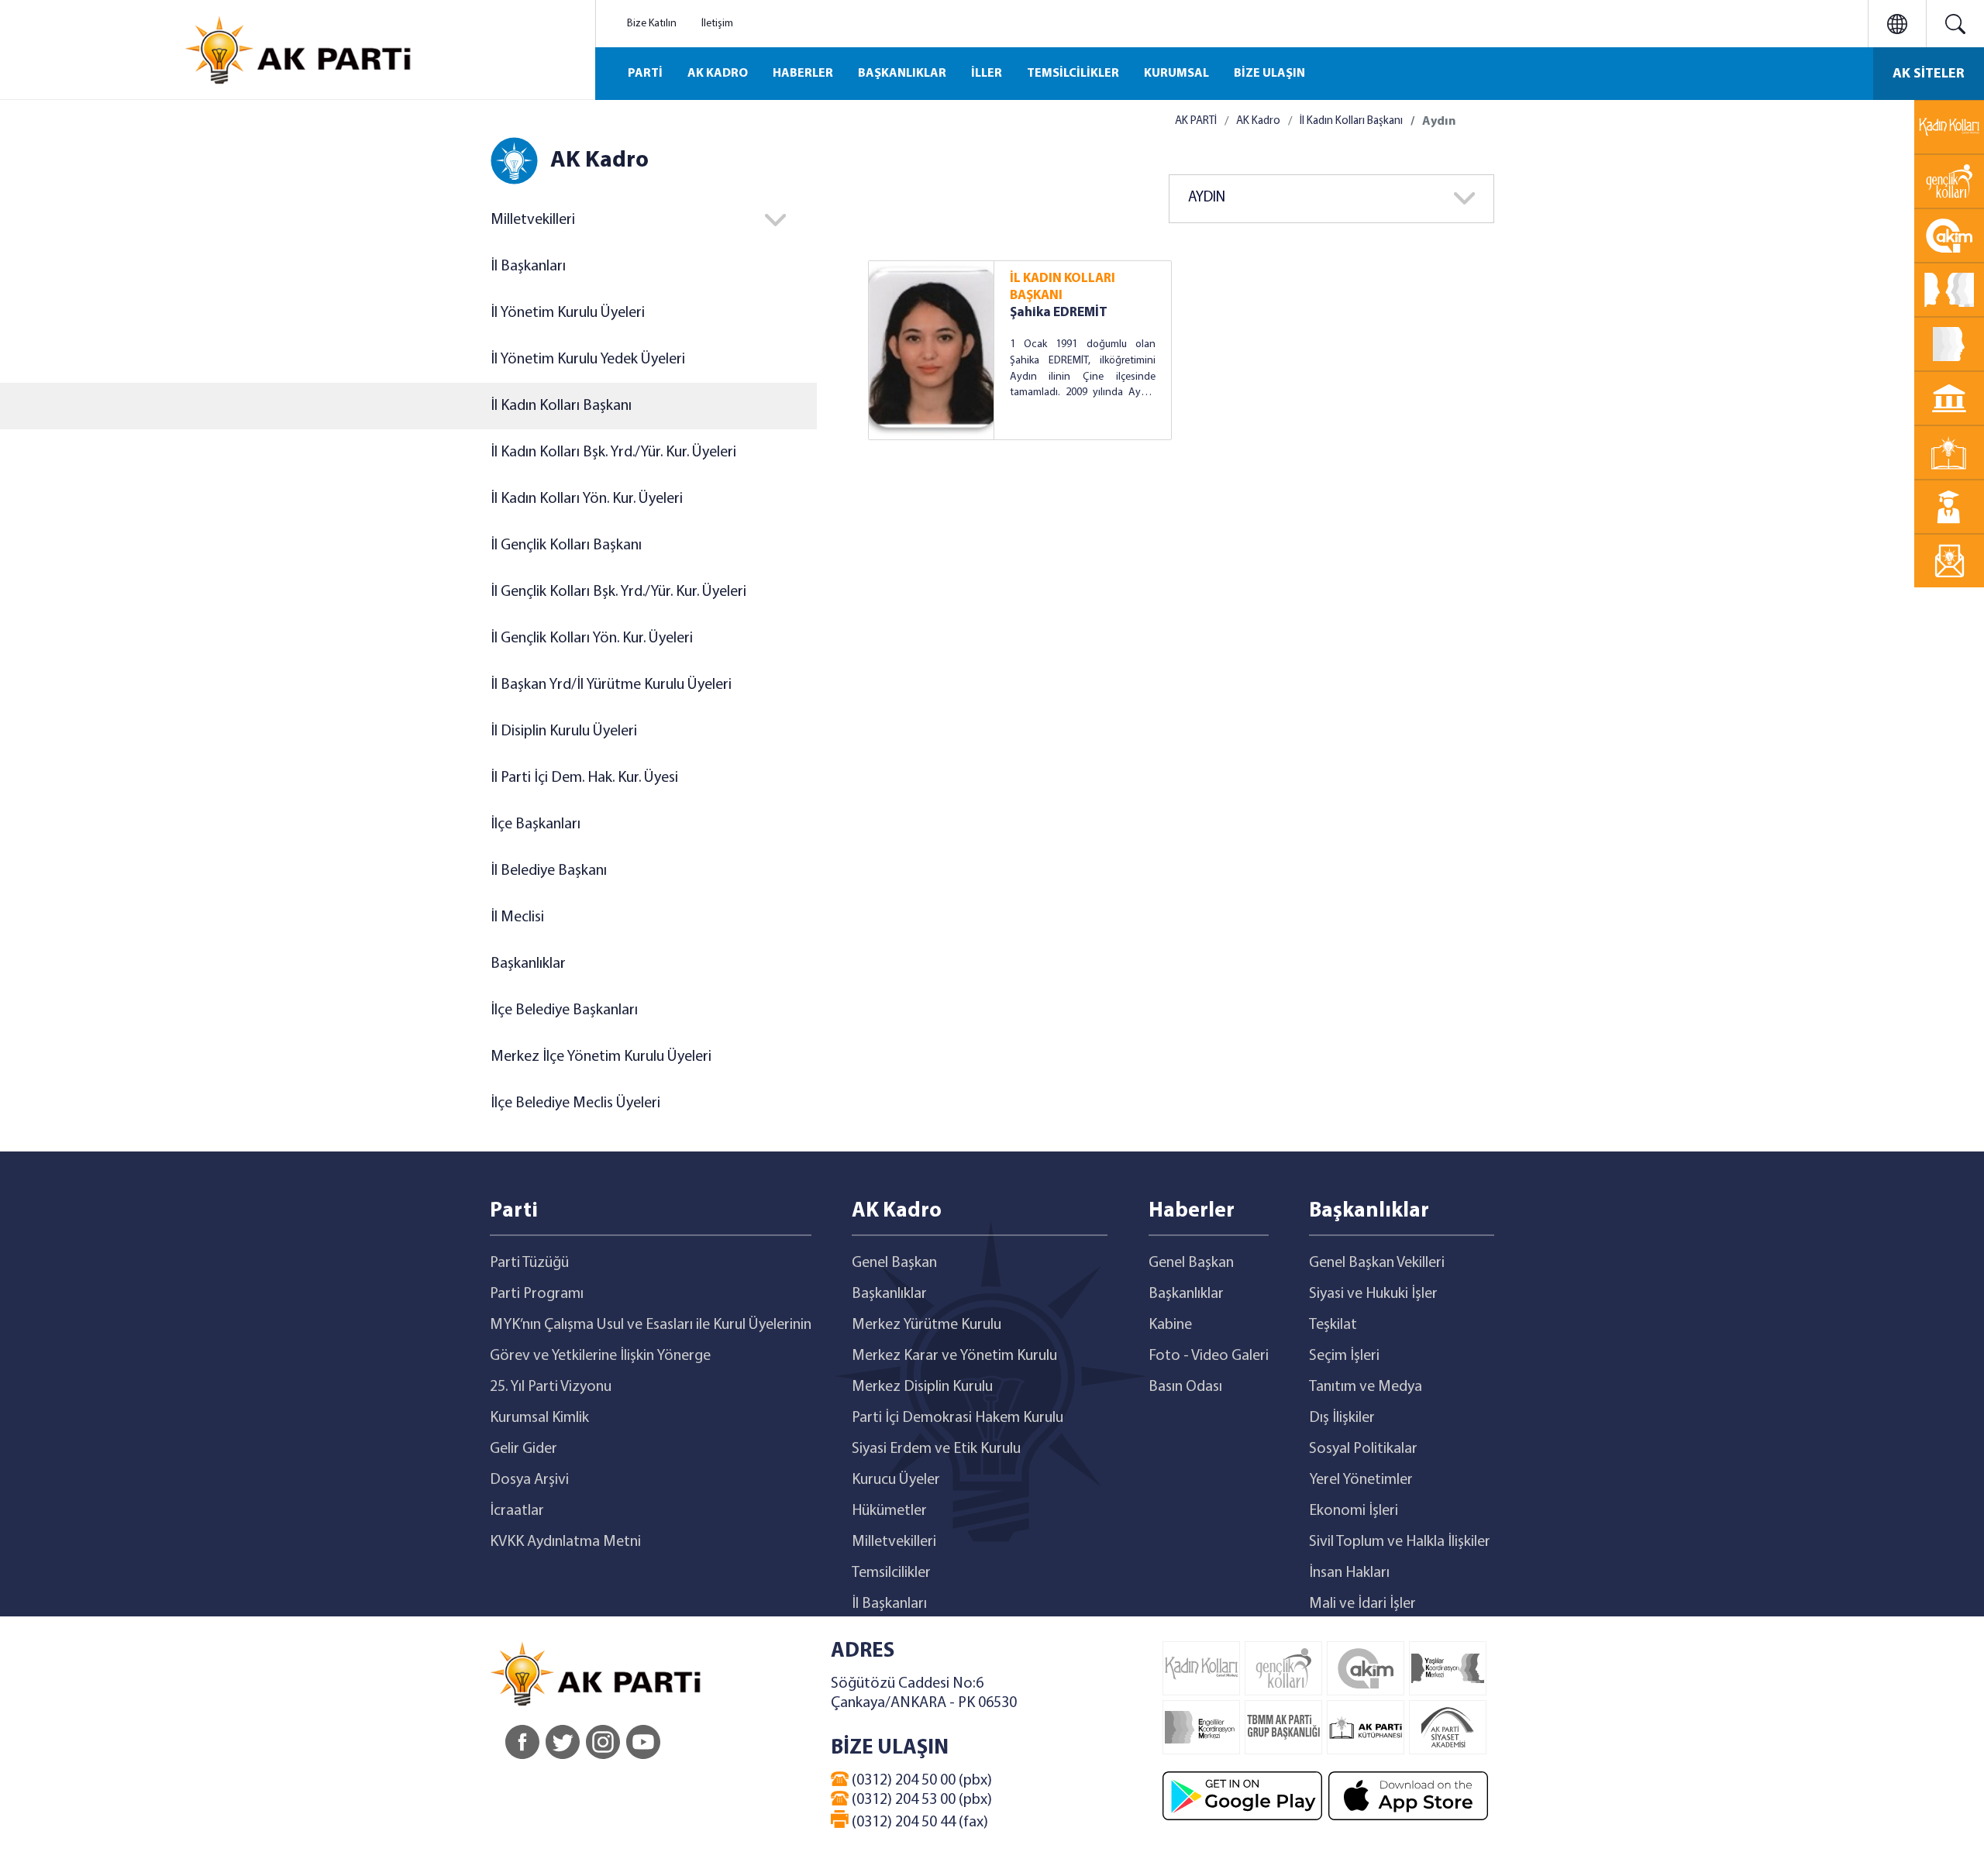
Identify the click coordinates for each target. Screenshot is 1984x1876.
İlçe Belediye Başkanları (564, 1010)
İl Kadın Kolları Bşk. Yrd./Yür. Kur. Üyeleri (613, 453)
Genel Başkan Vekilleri (1377, 1263)
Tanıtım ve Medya (1366, 1387)
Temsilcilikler (891, 1573)
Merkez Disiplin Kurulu (922, 1387)
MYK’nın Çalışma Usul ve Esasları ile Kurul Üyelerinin (651, 1325)
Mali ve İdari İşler (1362, 1604)
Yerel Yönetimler (1361, 1480)
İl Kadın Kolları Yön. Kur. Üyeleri (587, 499)
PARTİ (645, 74)
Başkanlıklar (528, 964)
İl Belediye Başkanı (549, 871)
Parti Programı (537, 1294)
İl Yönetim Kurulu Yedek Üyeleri (588, 360)
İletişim (717, 24)
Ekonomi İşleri (1354, 1511)
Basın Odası (1185, 1387)
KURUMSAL (1176, 74)
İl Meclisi (517, 917)
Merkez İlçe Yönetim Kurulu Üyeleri (601, 1057)
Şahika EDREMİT (1059, 313)
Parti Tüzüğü (529, 1263)
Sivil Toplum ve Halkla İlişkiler (1400, 1542)
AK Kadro (1258, 121)
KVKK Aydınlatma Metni (565, 1542)
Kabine (1170, 1325)
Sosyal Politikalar (1363, 1449)
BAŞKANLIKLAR (902, 74)
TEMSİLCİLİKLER (1073, 74)
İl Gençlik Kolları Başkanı (566, 546)
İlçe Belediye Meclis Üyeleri (575, 1103)
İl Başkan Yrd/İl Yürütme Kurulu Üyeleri (611, 685)
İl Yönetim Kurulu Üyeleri (568, 313)
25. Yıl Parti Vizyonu (551, 1387)
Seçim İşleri (1344, 1356)
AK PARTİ (1196, 121)
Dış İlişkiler (1342, 1418)
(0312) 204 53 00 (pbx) (920, 1800)
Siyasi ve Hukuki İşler (1373, 1294)
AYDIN (1207, 198)
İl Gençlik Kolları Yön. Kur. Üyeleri (592, 639)
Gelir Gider (524, 1449)
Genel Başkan (894, 1263)
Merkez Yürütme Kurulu (927, 1325)
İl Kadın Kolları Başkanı (561, 406)
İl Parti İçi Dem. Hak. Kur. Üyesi (584, 778)
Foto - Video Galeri (1209, 1356)
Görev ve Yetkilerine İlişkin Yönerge (600, 1356)
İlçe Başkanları (536, 824)
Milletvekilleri (894, 1542)
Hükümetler (889, 1511)
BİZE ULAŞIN (1269, 74)
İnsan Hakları (1349, 1573)
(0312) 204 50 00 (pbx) (920, 1781)
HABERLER (803, 74)
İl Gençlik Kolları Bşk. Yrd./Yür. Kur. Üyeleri (618, 592)
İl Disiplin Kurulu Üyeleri (564, 731)
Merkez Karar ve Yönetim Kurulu (954, 1356)
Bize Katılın (652, 24)
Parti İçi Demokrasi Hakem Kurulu (958, 1418)
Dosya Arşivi (529, 1480)
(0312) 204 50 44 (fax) (918, 1823)
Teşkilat (1333, 1325)
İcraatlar (517, 1511)
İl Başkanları (528, 267)
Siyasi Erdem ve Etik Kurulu (936, 1449)
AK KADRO (718, 74)
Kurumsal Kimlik (539, 1418)
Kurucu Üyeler (896, 1480)
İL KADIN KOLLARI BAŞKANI (1063, 287)
